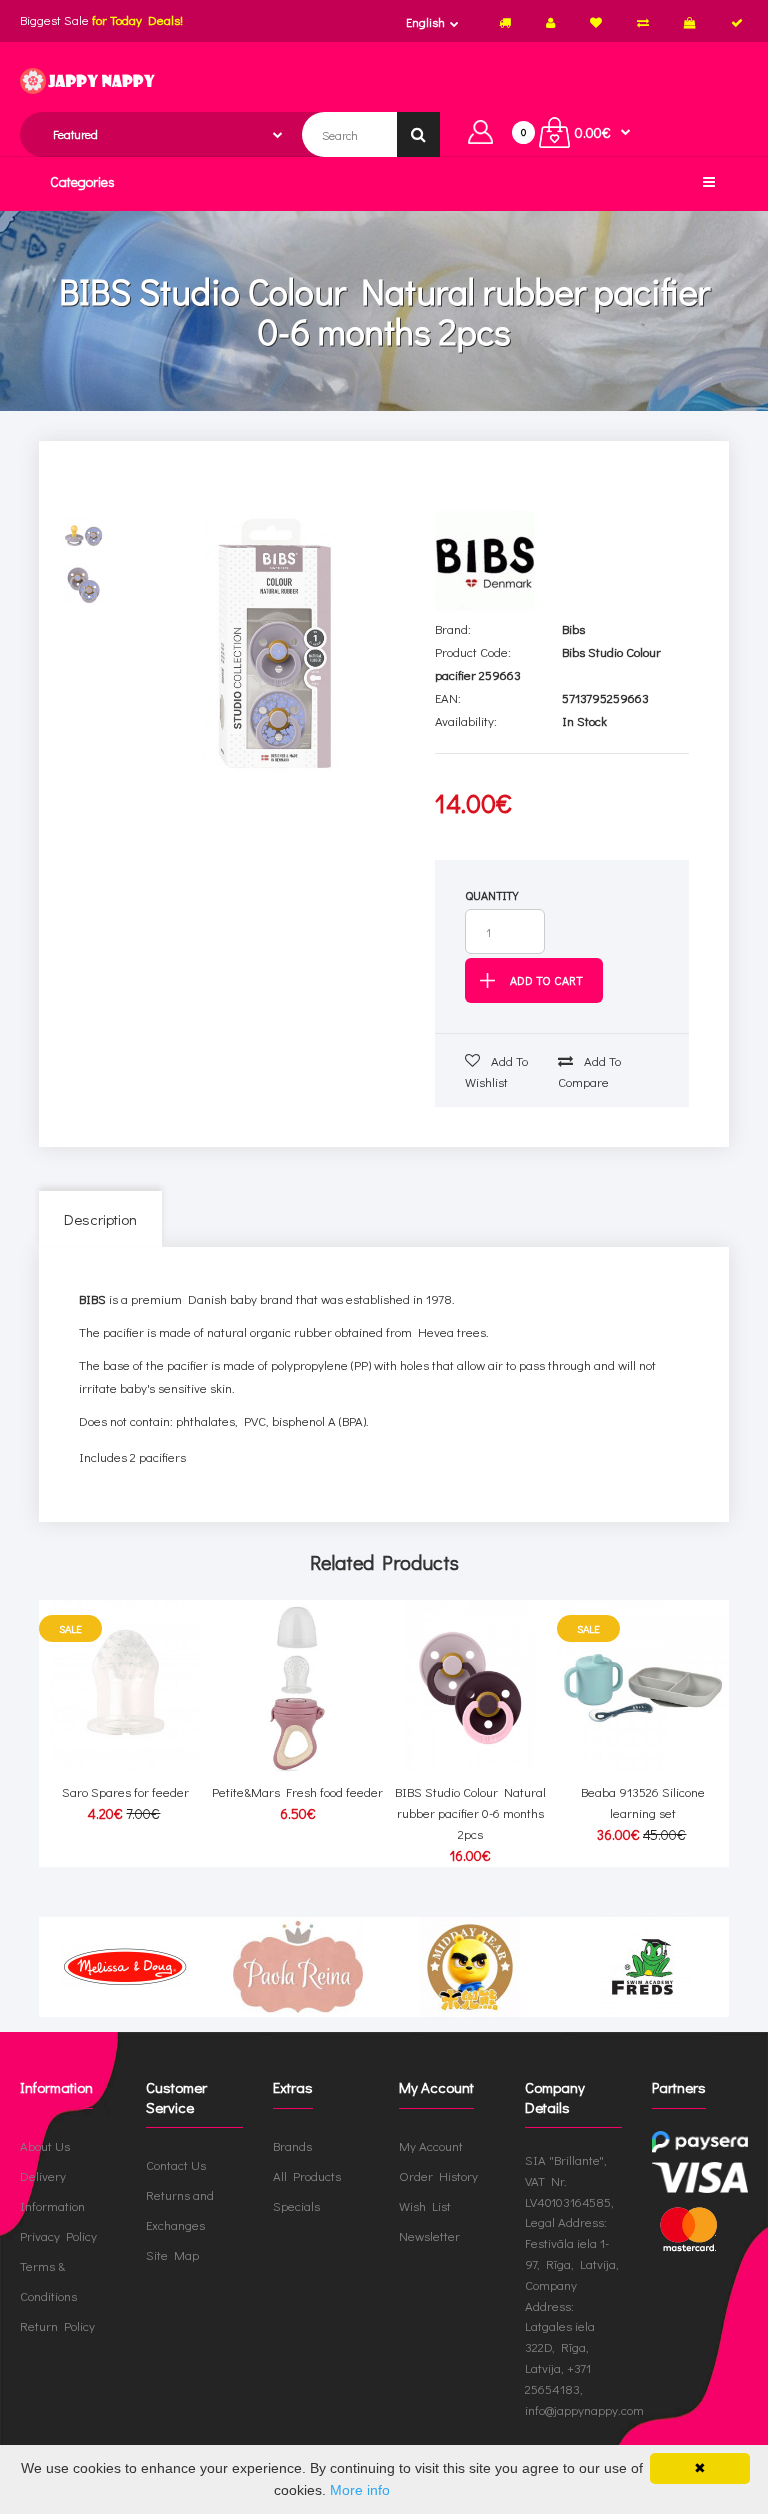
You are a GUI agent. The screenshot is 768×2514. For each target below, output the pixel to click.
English (425, 22)
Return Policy (57, 2325)
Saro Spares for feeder (125, 1791)
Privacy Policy (58, 2235)
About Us (45, 2145)
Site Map (172, 2254)
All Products (307, 2175)
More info (360, 2490)
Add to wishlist (496, 1071)
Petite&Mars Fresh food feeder (297, 1791)
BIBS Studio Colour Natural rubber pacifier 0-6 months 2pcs (470, 1812)
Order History (438, 2175)
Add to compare (589, 1071)
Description (100, 1219)
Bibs (573, 628)
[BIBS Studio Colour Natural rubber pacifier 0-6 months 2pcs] (271, 644)
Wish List (425, 2205)
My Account (431, 2145)
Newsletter (429, 2235)
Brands (292, 2145)
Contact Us (176, 2164)
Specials (296, 2205)
